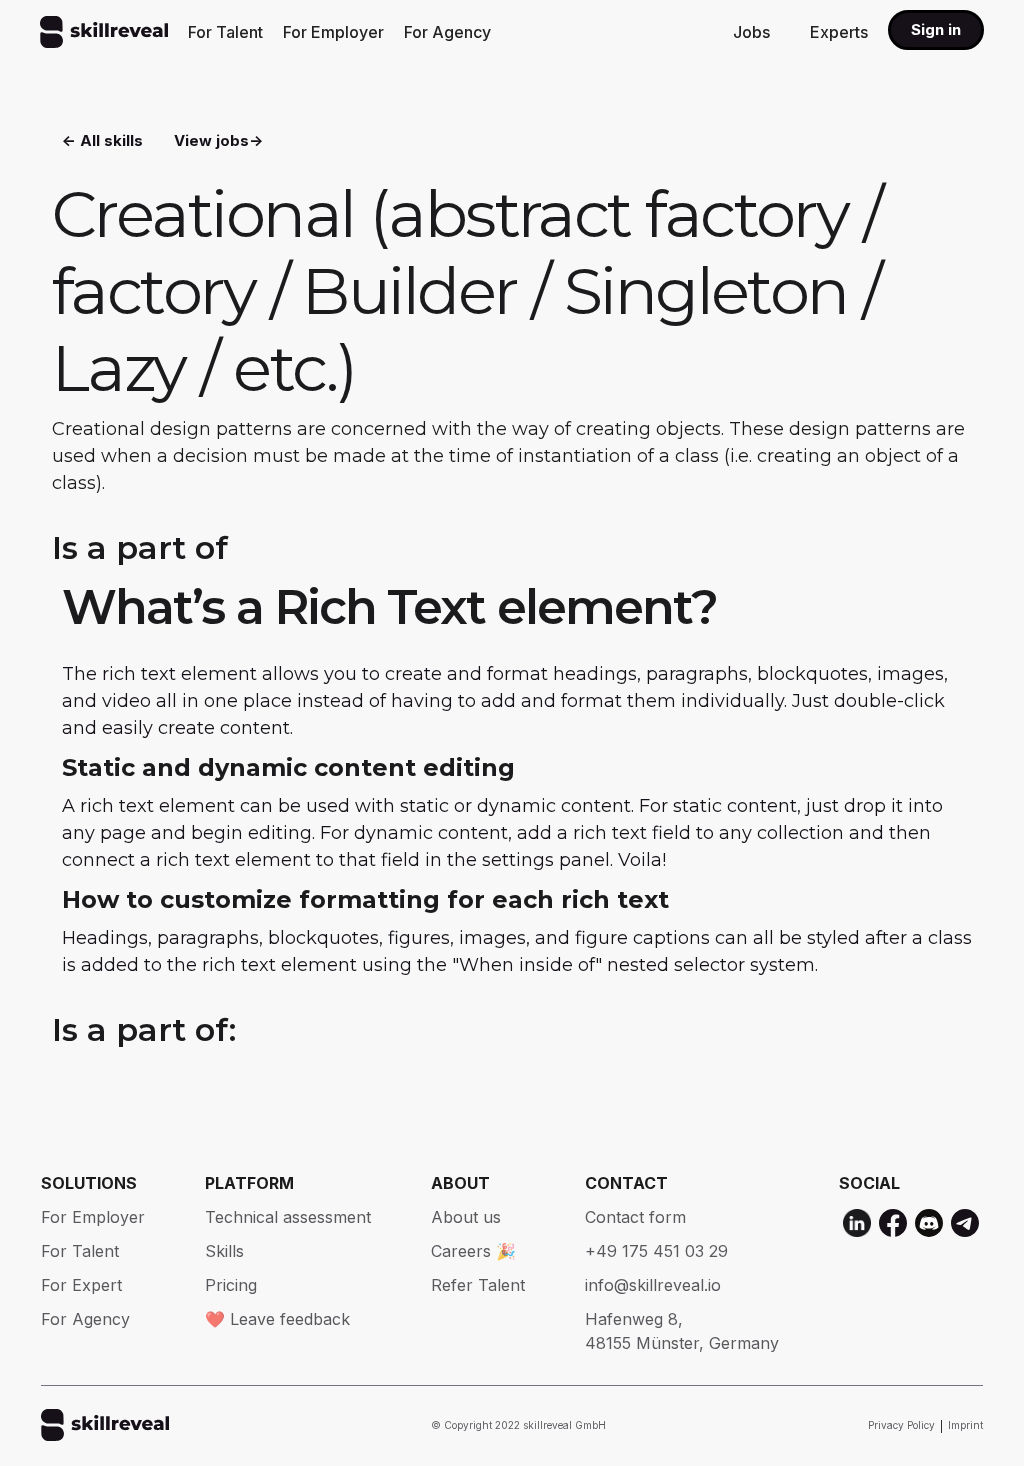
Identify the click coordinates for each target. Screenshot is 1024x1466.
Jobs (751, 32)
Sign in (936, 29)
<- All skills (102, 140)
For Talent (225, 32)
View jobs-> (218, 140)
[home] (104, 32)
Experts (839, 32)
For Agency (447, 32)
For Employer (333, 32)
